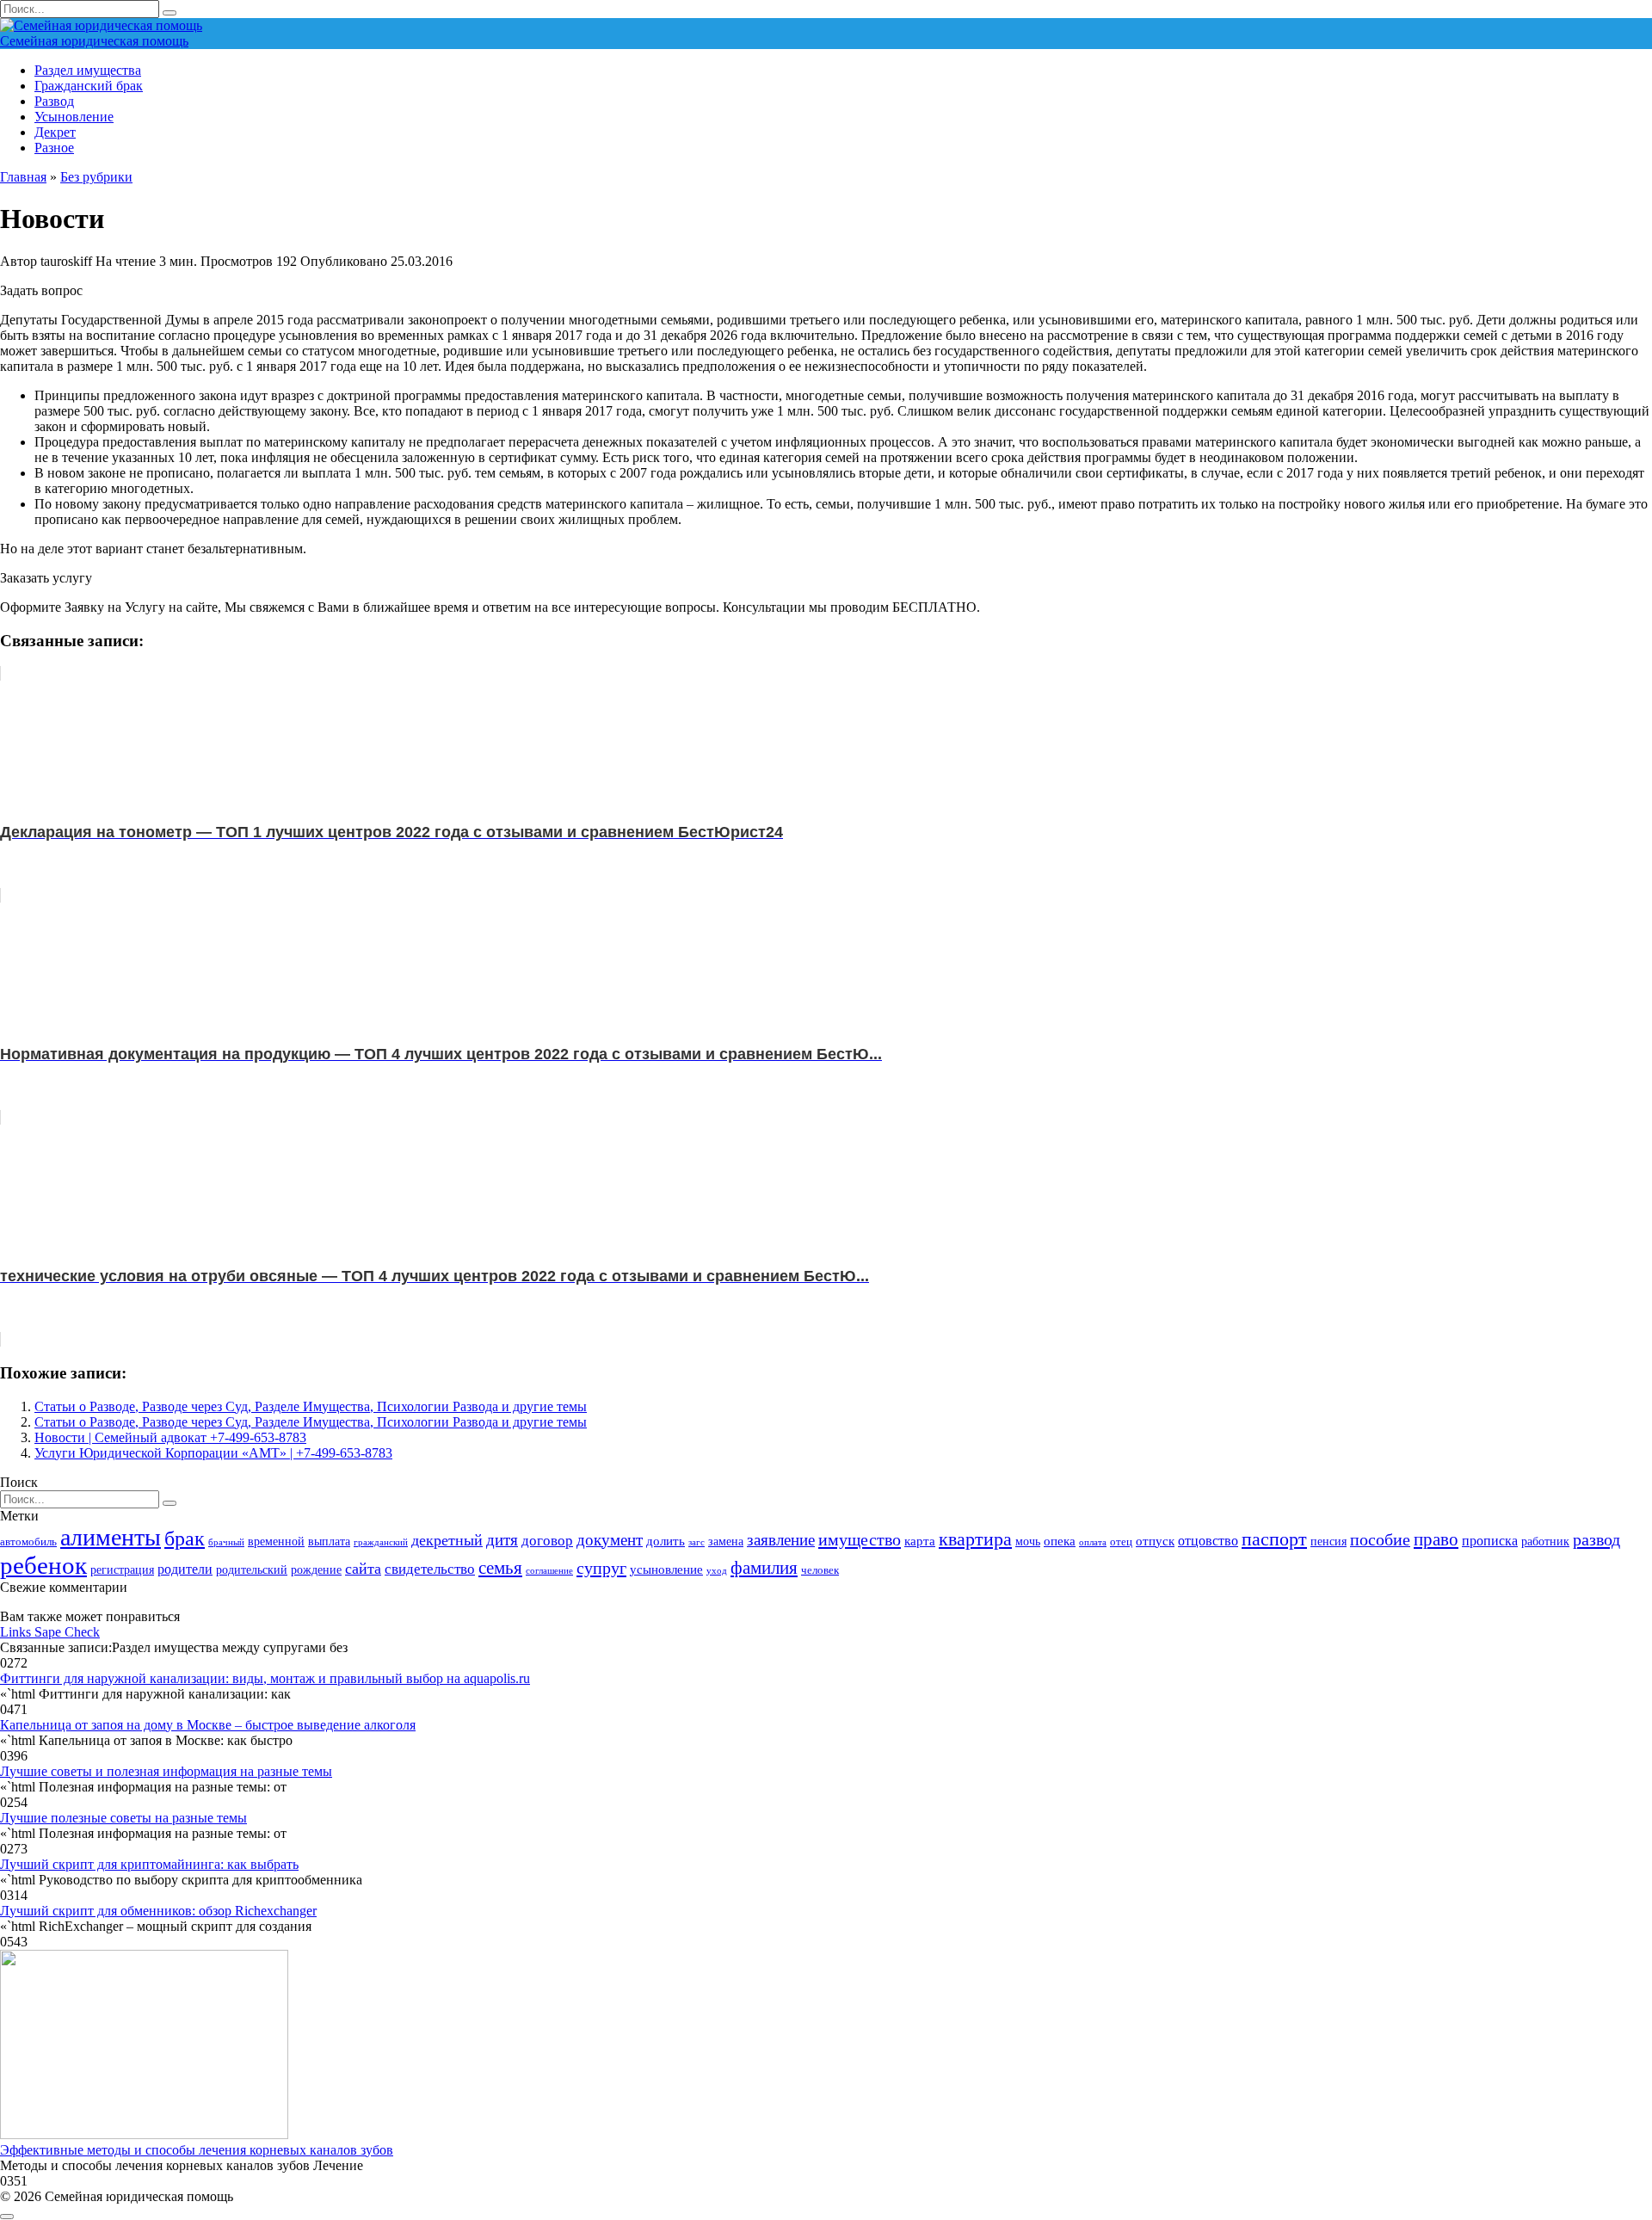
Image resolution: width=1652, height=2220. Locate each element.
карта (920, 1541)
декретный (447, 1540)
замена (726, 1541)
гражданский (381, 1542)
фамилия (764, 1568)
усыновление (666, 1569)
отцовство (1208, 1541)
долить (666, 1541)
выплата (329, 1541)
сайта (363, 1569)
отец (1121, 1542)
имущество (860, 1539)
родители (185, 1569)
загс (697, 1542)
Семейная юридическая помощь (94, 41)
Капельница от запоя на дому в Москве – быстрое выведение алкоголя (208, 1725)
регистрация (122, 1569)
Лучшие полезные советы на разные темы (123, 1818)
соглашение (549, 1571)
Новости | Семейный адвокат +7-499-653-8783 (170, 1437)
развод (1597, 1539)
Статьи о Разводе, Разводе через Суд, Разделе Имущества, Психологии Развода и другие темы (311, 1406)
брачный (226, 1542)
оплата (1093, 1542)
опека (1060, 1541)
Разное (54, 148)
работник (1545, 1541)
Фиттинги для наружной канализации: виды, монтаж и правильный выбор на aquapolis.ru (265, 1678)
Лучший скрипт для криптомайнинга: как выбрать (149, 1864)
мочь (1028, 1541)
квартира (975, 1539)
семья (500, 1568)
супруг (601, 1568)
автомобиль (28, 1542)
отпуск (1155, 1541)
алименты (111, 1537)
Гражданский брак (89, 86)
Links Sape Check (50, 1632)
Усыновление (74, 117)
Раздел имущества (88, 70)
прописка (1490, 1541)
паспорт (1274, 1539)
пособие (1380, 1539)
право (1436, 1539)
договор (547, 1541)
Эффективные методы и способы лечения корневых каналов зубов (197, 2150)
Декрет (55, 132)
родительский (252, 1569)
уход (717, 1571)
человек (820, 1570)
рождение (316, 1569)
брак (185, 1539)
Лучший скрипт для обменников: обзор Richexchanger (158, 1911)
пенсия (1328, 1541)
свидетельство (430, 1569)
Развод (54, 101)
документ (610, 1540)
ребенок (43, 1565)
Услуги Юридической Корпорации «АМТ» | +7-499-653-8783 (213, 1453)
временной (276, 1541)
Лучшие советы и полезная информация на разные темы (166, 1771)
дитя (502, 1540)
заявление (781, 1540)
